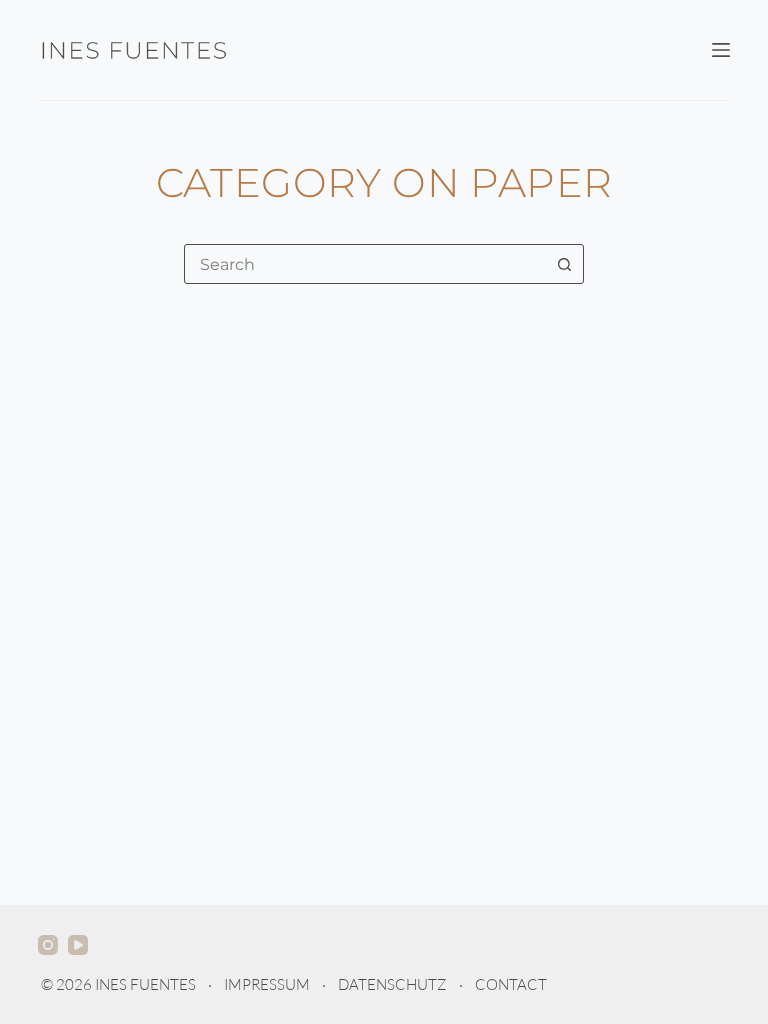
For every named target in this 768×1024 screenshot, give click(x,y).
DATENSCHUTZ (392, 984)
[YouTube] (78, 945)
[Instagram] (48, 945)
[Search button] (564, 264)
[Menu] (721, 50)
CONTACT (511, 984)
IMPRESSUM (267, 984)
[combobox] (365, 264)
